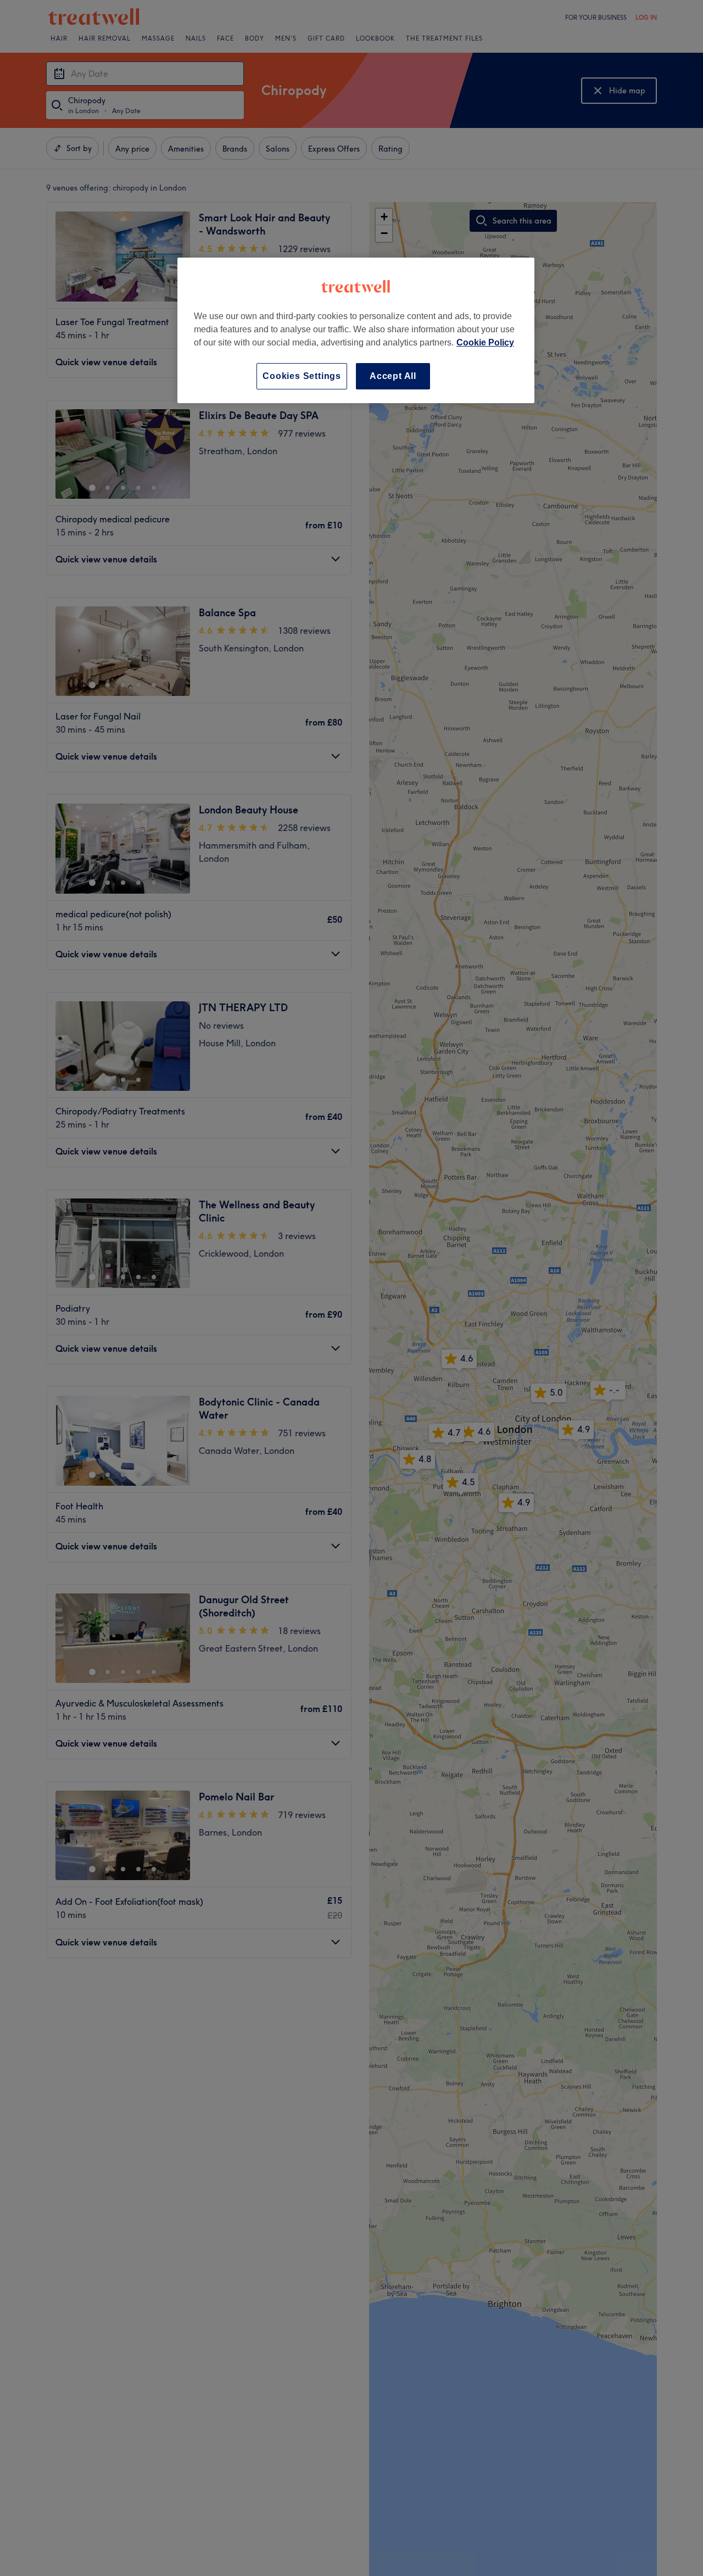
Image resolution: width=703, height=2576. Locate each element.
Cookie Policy (485, 342)
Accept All (393, 376)
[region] (356, 330)
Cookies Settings (302, 376)
